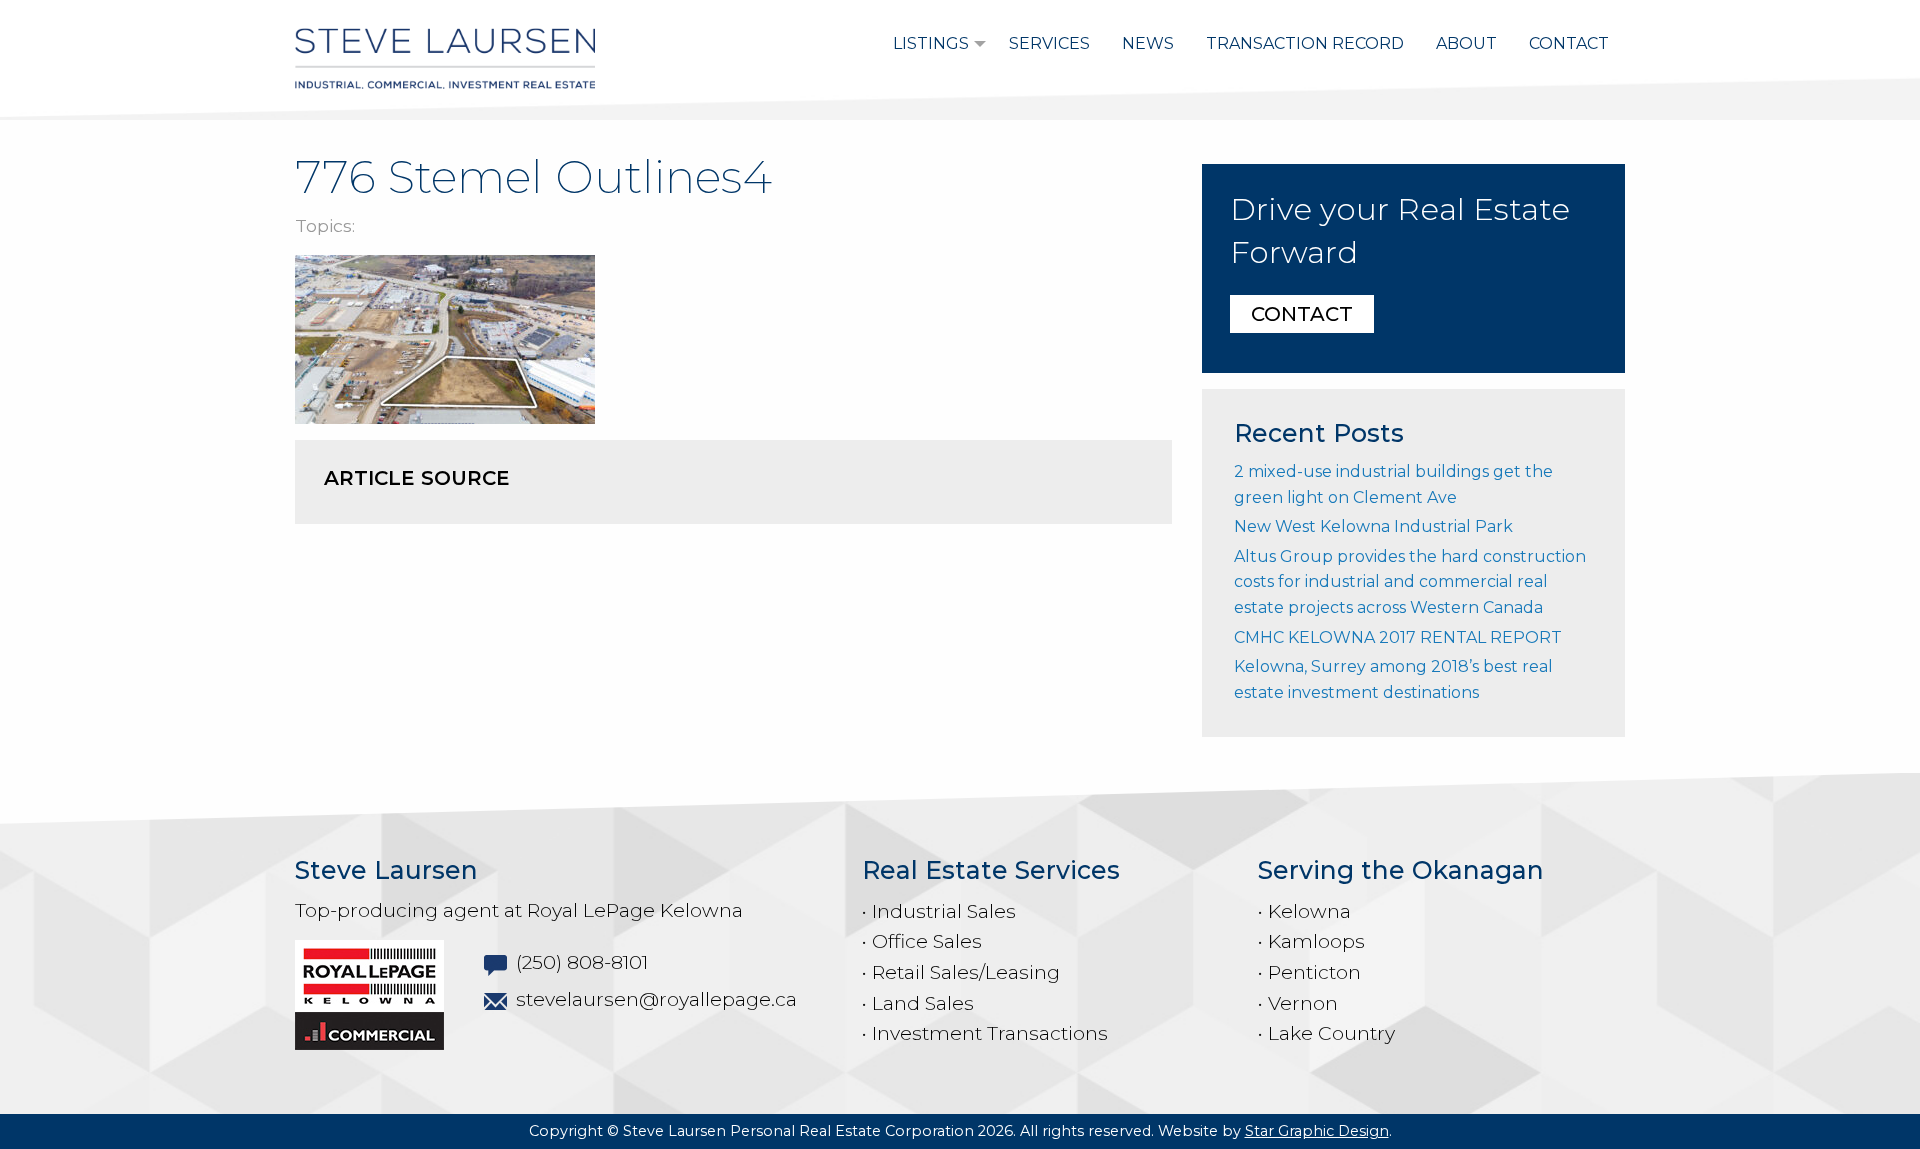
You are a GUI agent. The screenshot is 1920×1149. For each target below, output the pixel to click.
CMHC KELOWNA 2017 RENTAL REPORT (1398, 637)
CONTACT (1302, 314)
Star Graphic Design (1317, 1131)
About (1466, 43)
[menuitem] (935, 44)
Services (1049, 43)
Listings (931, 43)
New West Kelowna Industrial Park (1373, 526)
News (1148, 43)
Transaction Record (1305, 43)
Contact (1569, 43)
